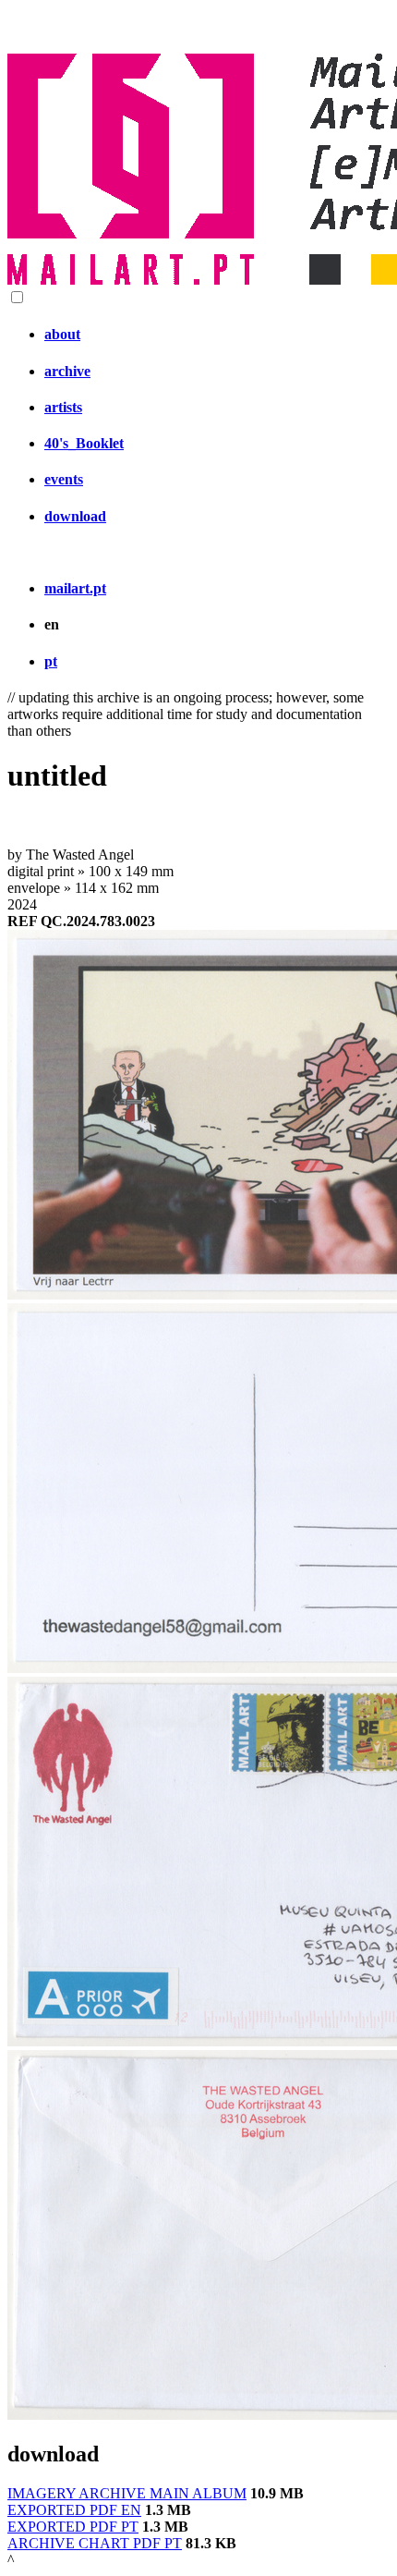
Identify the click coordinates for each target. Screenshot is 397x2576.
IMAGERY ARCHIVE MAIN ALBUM (127, 2493)
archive (67, 371)
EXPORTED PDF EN (74, 2510)
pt (51, 661)
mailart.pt (75, 588)
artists (63, 407)
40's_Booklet (84, 443)
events (64, 479)
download (75, 516)
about (62, 334)
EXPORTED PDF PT (73, 2527)
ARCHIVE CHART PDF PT (95, 2543)
